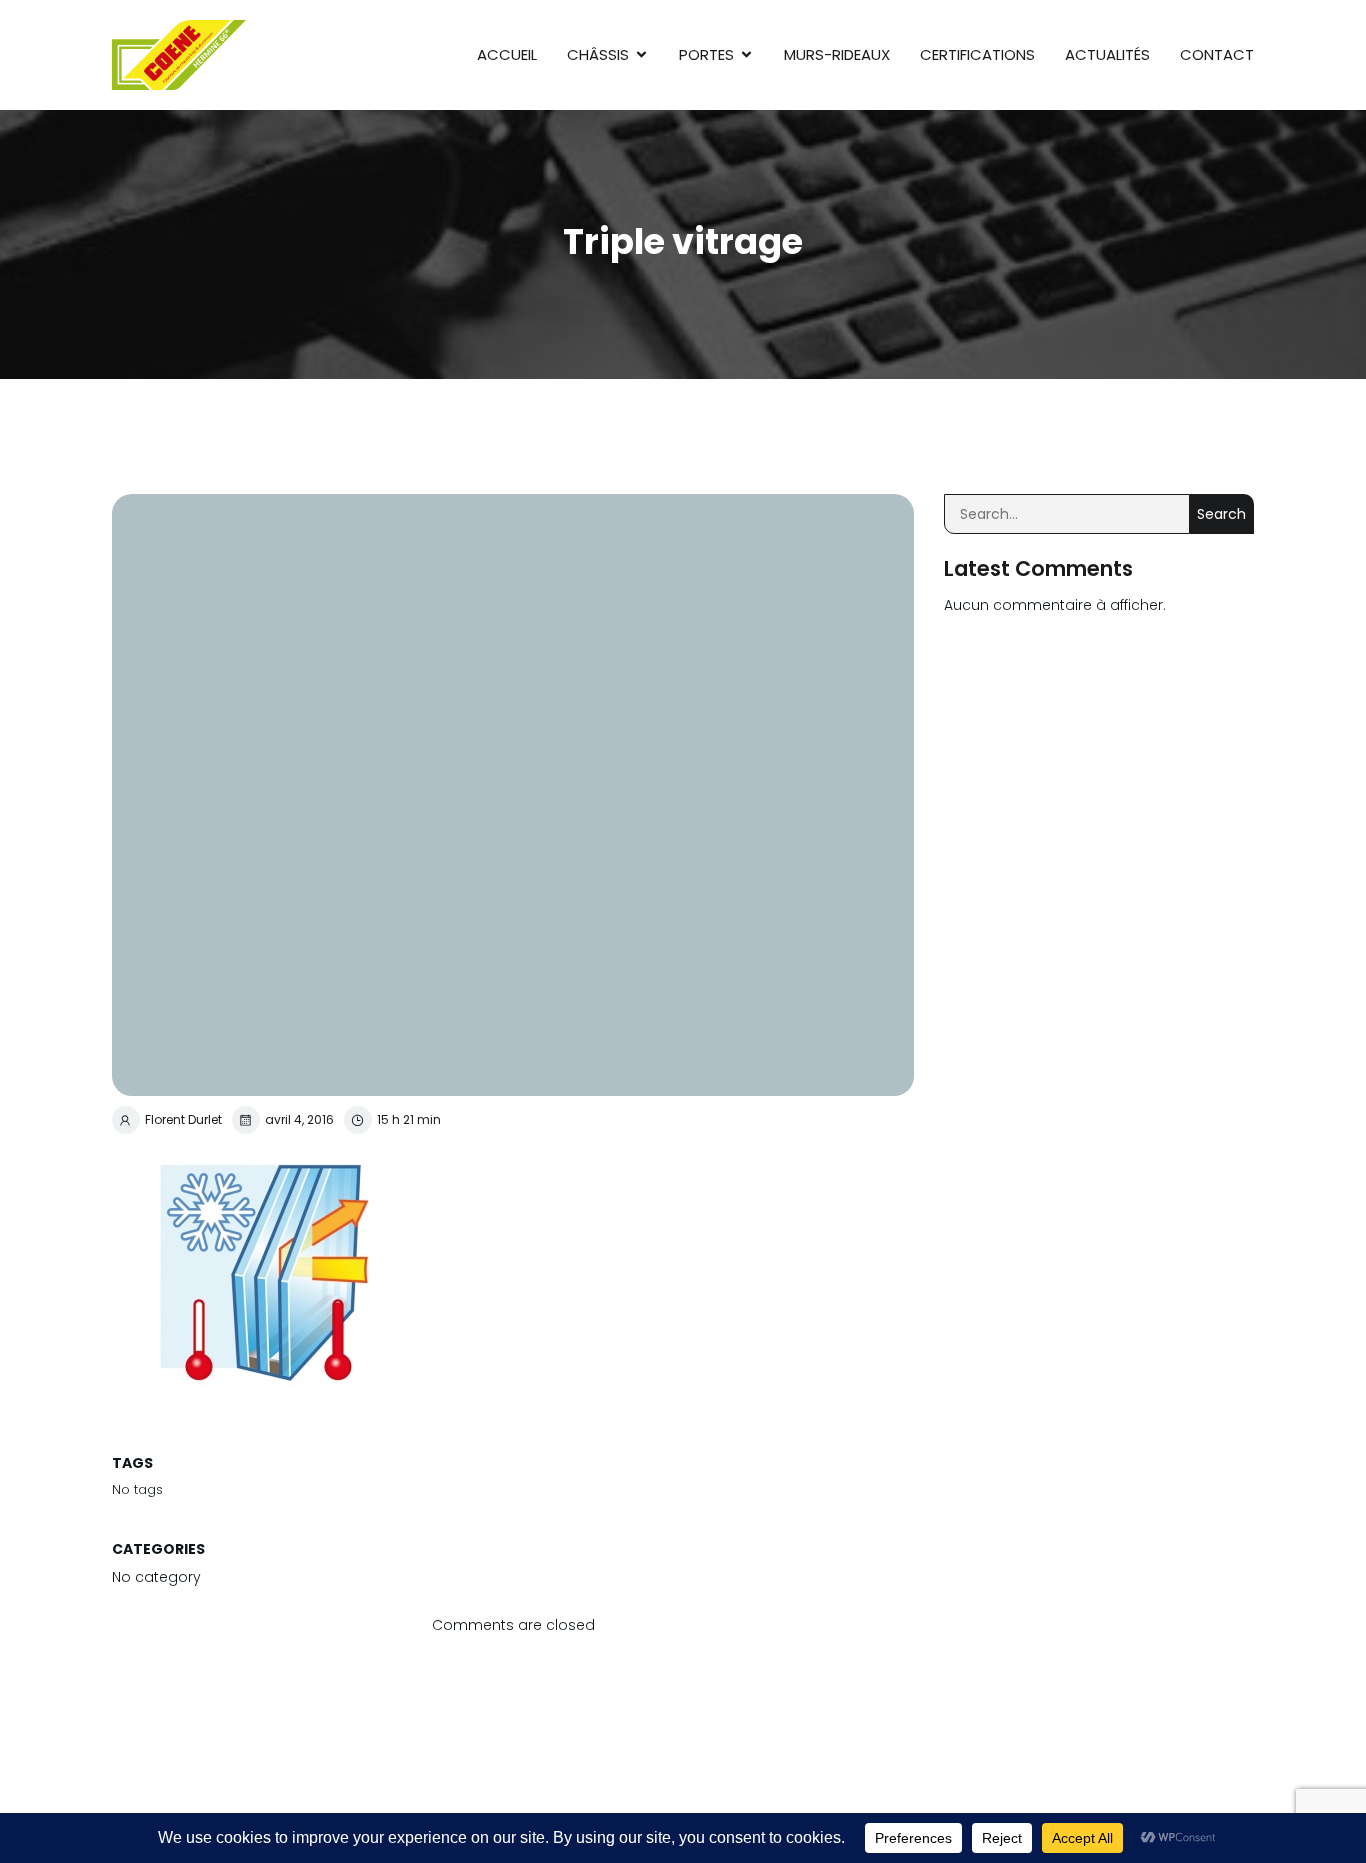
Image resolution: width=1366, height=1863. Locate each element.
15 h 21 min (409, 1119)
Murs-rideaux (837, 54)
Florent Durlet (183, 1119)
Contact (1217, 54)
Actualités (1107, 54)
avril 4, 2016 (299, 1119)
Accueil (507, 54)
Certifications (977, 54)
